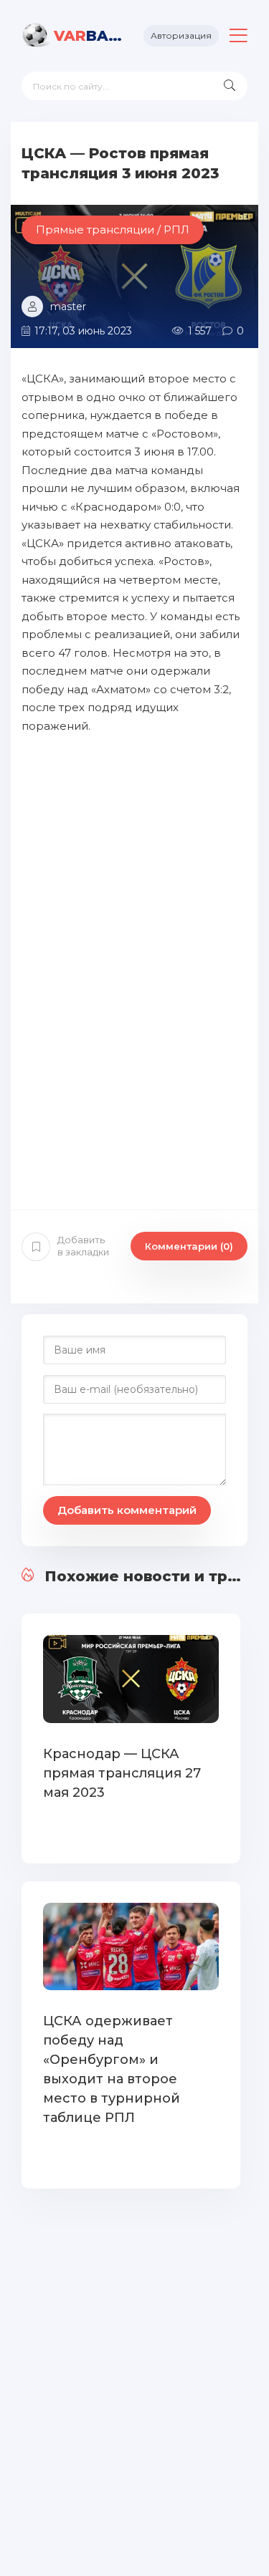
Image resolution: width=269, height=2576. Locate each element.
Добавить (83, 1246)
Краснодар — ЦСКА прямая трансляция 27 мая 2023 (122, 1773)
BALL (88, 36)
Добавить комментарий (127, 1510)
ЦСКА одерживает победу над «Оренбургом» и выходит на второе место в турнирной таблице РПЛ (112, 2069)
